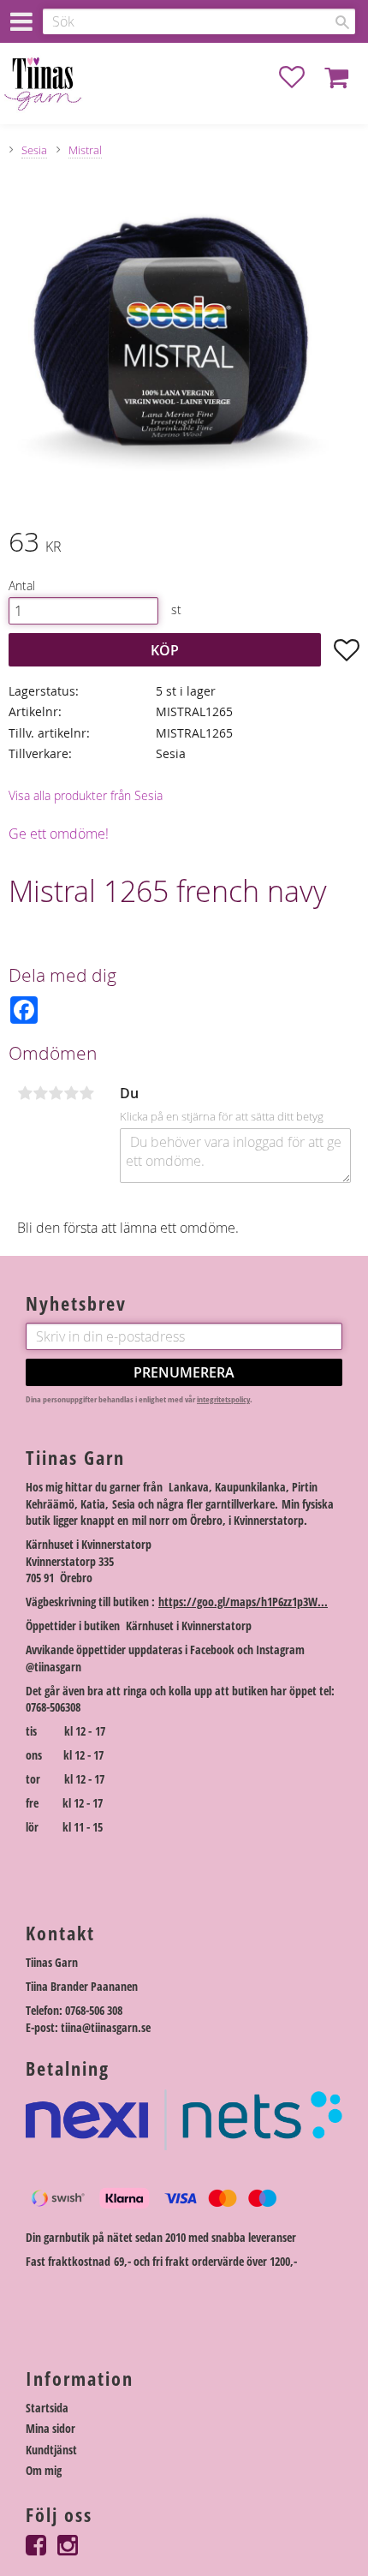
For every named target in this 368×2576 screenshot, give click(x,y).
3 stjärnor (56, 1093)
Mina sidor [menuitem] (50, 2428)
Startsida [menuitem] (47, 2408)
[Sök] (342, 22)
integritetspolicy (223, 1399)
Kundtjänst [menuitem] (51, 2450)
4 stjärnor (71, 1093)
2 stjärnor (40, 1093)
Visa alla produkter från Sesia (86, 795)
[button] (300, 77)
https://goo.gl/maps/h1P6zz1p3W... (243, 1602)
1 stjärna (25, 1093)
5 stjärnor (86, 1093)
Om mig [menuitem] (44, 2470)
